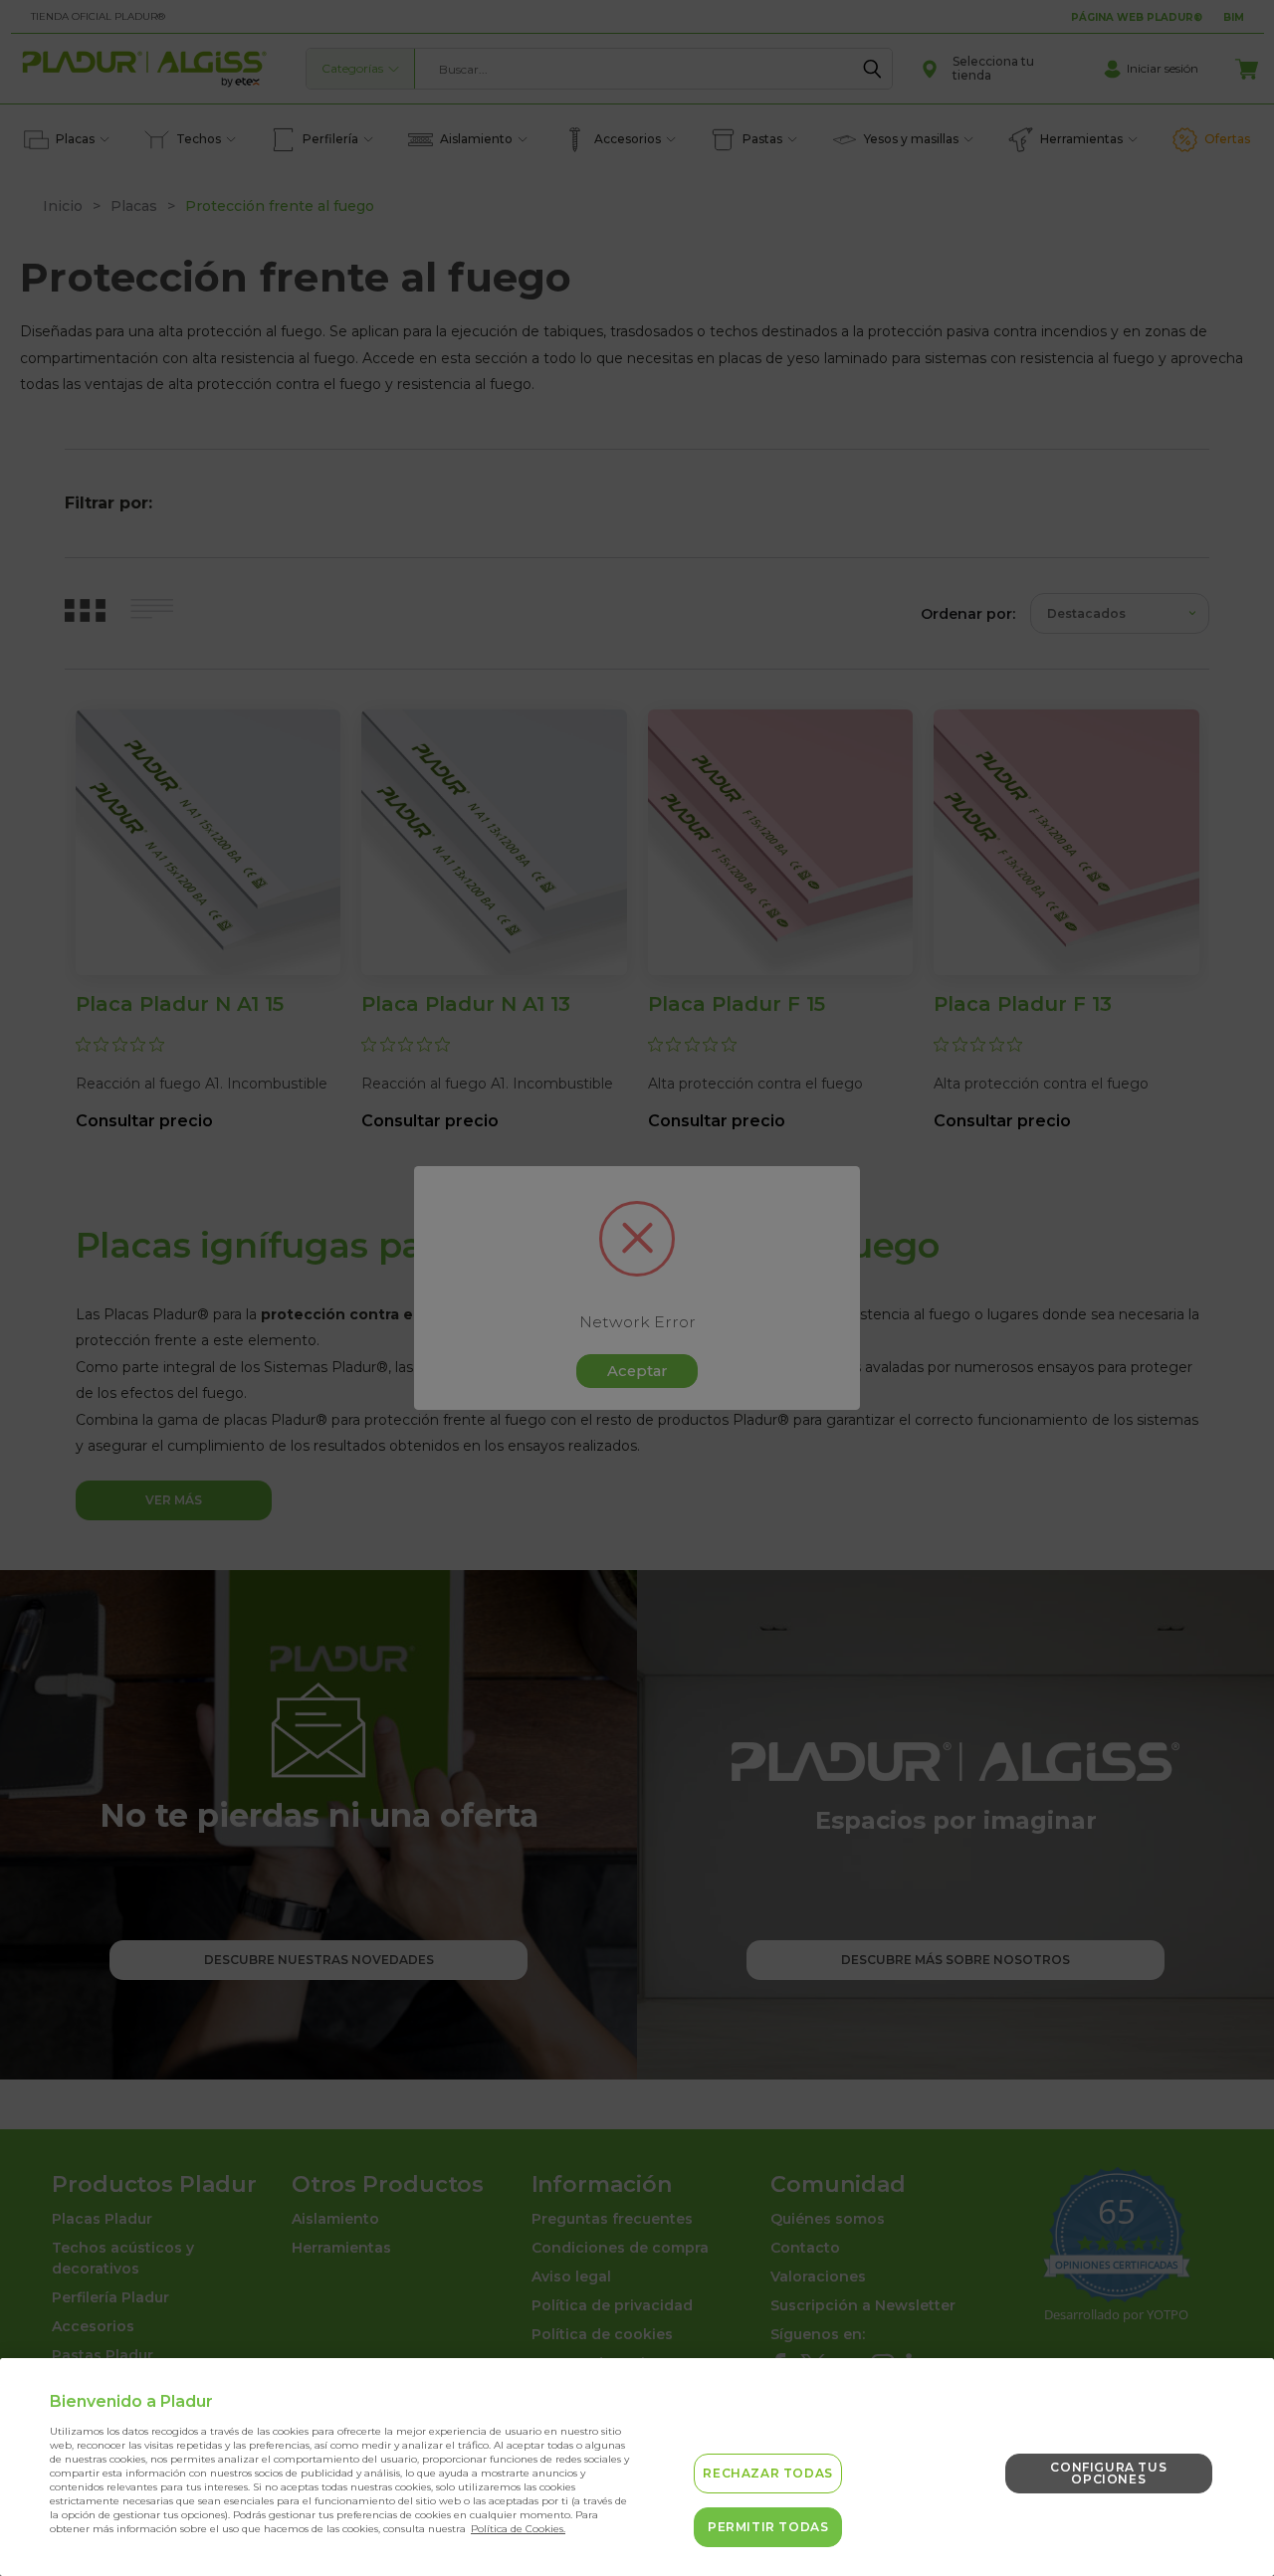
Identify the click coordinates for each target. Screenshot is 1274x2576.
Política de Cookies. (518, 2529)
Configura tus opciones (1108, 2473)
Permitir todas (768, 2527)
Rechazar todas (767, 2473)
